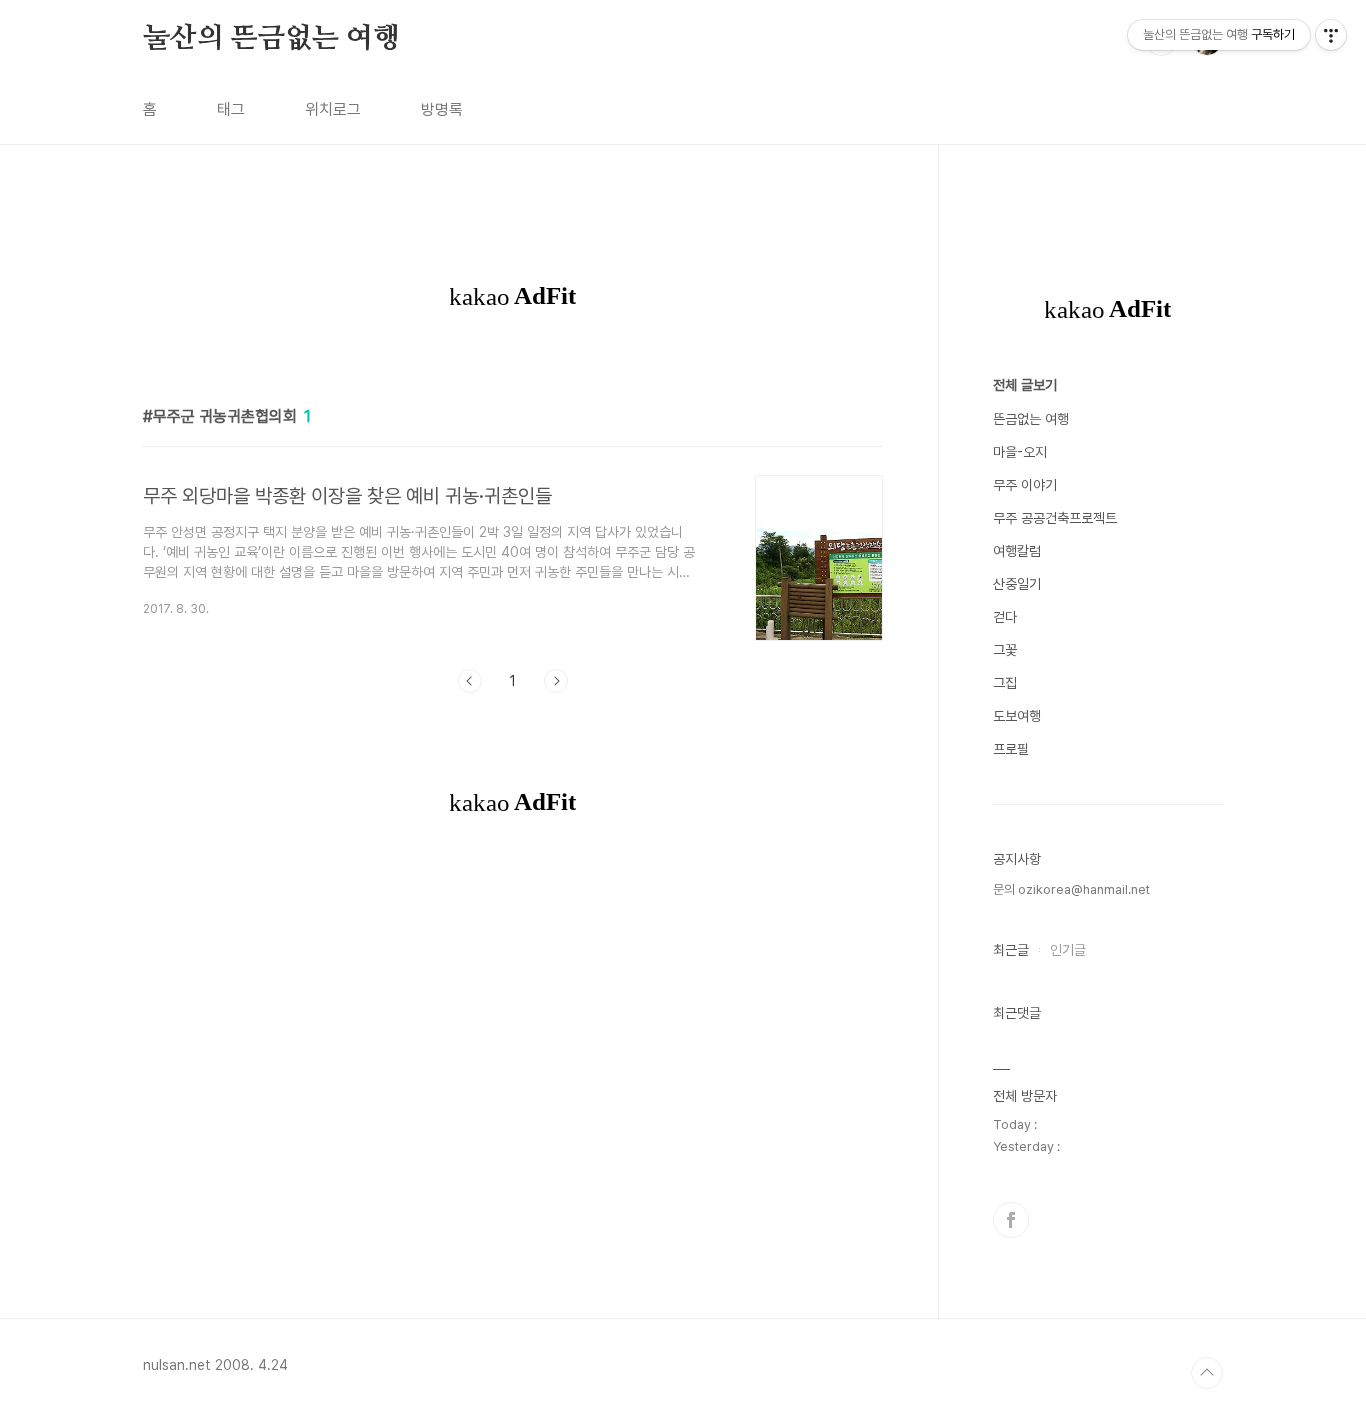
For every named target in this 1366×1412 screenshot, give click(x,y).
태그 (231, 109)
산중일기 (1017, 584)
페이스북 (1011, 1220)
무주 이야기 (1025, 485)
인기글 (1068, 950)
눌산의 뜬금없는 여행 (271, 39)
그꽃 (1005, 650)
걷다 (1005, 617)
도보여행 (1017, 716)
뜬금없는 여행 (1031, 419)
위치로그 (333, 109)
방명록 (442, 109)
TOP (1207, 1373)
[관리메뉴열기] (1331, 35)
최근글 (1011, 950)
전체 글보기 (1025, 385)
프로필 (1011, 749)
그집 (1005, 683)
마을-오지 (1020, 452)
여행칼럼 (1017, 551)
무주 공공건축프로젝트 (1055, 518)
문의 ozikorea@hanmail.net (1071, 889)
